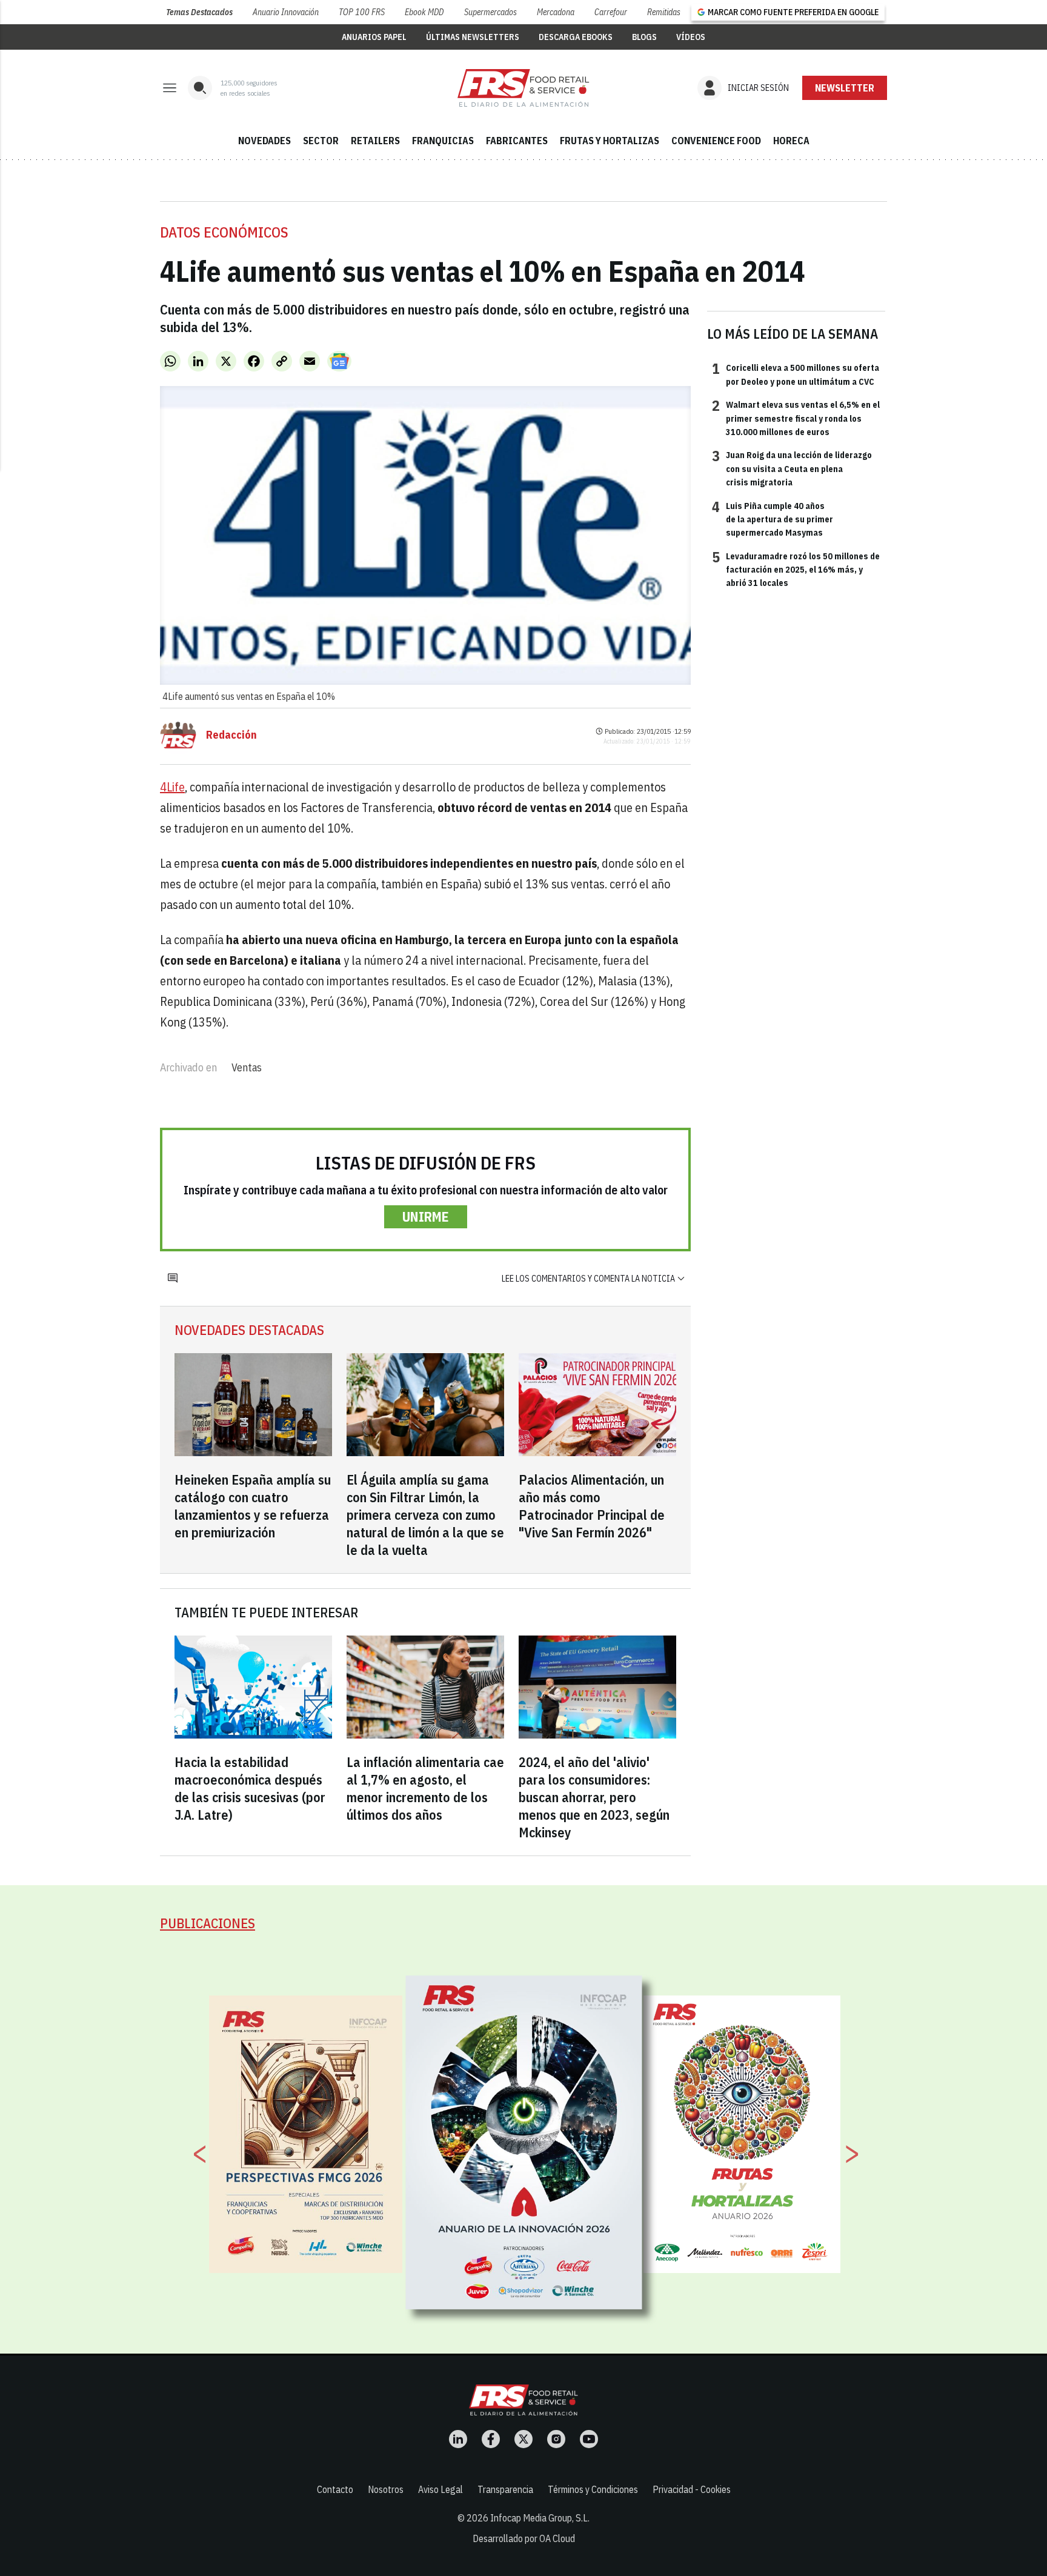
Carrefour (611, 12)
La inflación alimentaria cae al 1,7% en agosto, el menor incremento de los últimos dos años (425, 1788)
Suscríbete (845, 88)
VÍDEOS (691, 37)
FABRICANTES (517, 141)
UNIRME (426, 1216)
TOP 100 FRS (362, 12)
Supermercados (490, 12)
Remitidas (664, 12)
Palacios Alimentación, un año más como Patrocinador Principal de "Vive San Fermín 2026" (592, 1506)
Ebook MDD (424, 12)
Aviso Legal (440, 2489)
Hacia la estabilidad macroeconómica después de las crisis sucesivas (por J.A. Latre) (250, 1788)
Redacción (231, 735)
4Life (172, 787)
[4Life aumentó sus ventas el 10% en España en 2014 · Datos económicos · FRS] (523, 88)
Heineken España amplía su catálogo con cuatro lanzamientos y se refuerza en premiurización (253, 1506)
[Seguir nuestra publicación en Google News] (339, 361)
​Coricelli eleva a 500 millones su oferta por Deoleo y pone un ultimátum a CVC (796, 374)
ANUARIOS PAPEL (374, 37)
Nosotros (386, 2489)
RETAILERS (375, 141)
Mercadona (556, 12)
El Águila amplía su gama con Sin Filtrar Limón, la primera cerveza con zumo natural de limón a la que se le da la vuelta (425, 1515)
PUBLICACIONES (208, 1923)
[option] (524, 2143)
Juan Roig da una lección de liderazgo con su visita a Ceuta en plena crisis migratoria (792, 468)
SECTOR (321, 141)
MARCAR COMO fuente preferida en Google (793, 12)
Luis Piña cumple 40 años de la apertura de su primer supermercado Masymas (773, 519)
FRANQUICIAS (443, 141)
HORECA (791, 141)
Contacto (335, 2489)
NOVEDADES (264, 141)
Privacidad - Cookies (692, 2489)
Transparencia (505, 2489)
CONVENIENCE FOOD (716, 141)
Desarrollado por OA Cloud (524, 2538)
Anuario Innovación (286, 12)
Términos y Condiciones (593, 2489)
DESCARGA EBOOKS (576, 37)
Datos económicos (224, 232)
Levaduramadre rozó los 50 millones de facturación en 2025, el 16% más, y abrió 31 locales (796, 569)
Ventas (247, 1067)
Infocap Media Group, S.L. (540, 2518)
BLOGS (644, 37)
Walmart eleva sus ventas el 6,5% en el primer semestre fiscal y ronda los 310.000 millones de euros (796, 418)
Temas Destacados (199, 12)
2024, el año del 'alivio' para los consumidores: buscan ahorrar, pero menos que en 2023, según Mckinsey (594, 1797)
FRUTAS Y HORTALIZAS (610, 141)
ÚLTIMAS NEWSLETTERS (473, 37)
